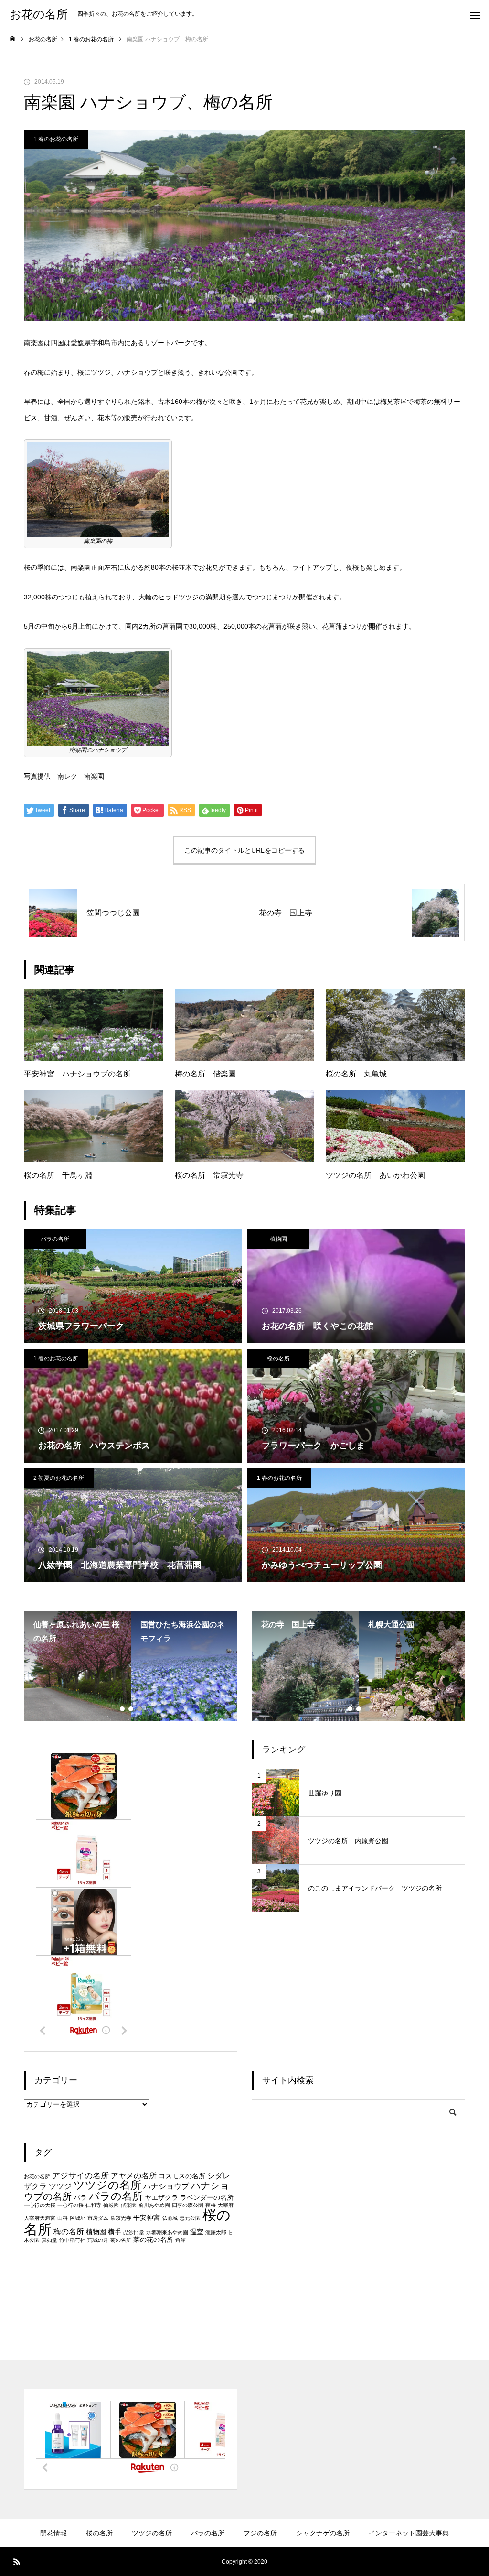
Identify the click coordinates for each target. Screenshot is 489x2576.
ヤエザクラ (161, 2198)
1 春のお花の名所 (56, 139)
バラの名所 (55, 1239)
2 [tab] (131, 1709)
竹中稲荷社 (72, 2240)
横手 (115, 2232)
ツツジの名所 (107, 2185)
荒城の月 (98, 2240)
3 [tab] (140, 1709)
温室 (197, 2232)
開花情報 (53, 2533)
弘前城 (170, 2218)
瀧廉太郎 (216, 2232)
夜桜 (211, 2205)
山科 (63, 2218)
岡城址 (78, 2218)
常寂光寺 (121, 2218)
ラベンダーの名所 (207, 2198)
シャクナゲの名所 (323, 2533)
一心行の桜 (70, 2205)
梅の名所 (69, 2232)
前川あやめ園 (154, 2205)
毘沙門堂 (134, 2232)
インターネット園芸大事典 (409, 2533)
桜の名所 (278, 1359)
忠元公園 (190, 2218)
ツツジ (60, 2186)
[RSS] (17, 2562)
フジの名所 (260, 2533)
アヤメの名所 (134, 2176)
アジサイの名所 (80, 2175)
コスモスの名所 (182, 2176)
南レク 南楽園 (81, 776)
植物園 (278, 1239)
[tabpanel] (77, 1666)
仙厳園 (111, 2205)
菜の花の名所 (153, 2240)
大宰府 (226, 2205)
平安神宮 (147, 2218)
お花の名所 (37, 2176)
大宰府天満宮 (40, 2218)
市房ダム (98, 2218)
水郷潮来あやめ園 (167, 2232)
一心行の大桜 (40, 2205)
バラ (80, 2198)
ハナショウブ (166, 2186)
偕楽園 (129, 2205)
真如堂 (49, 2240)
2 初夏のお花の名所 (59, 1478)
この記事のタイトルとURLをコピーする (244, 850)
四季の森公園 (188, 2205)
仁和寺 (93, 2205)
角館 (181, 2240)
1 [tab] (123, 1709)
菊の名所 (121, 2240)
